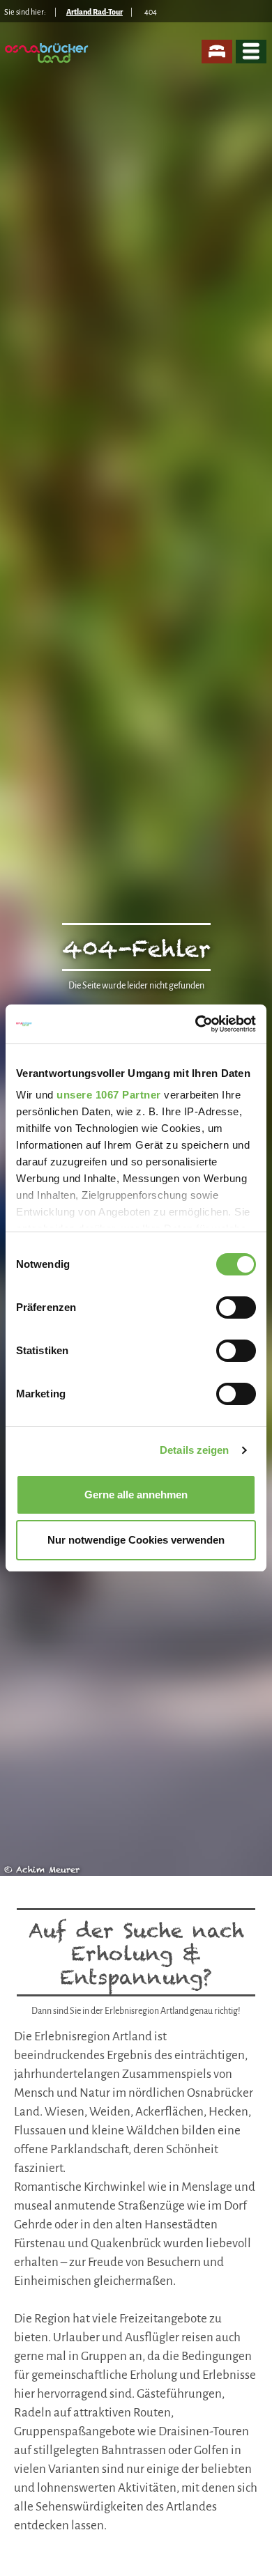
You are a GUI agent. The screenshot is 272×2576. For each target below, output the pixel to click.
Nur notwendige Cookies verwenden (136, 1540)
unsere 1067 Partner (109, 1095)
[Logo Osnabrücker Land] (48, 53)
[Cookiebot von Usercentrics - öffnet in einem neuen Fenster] (196, 1024)
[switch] (236, 1308)
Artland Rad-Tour (95, 12)
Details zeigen (194, 1450)
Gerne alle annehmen (136, 1495)
